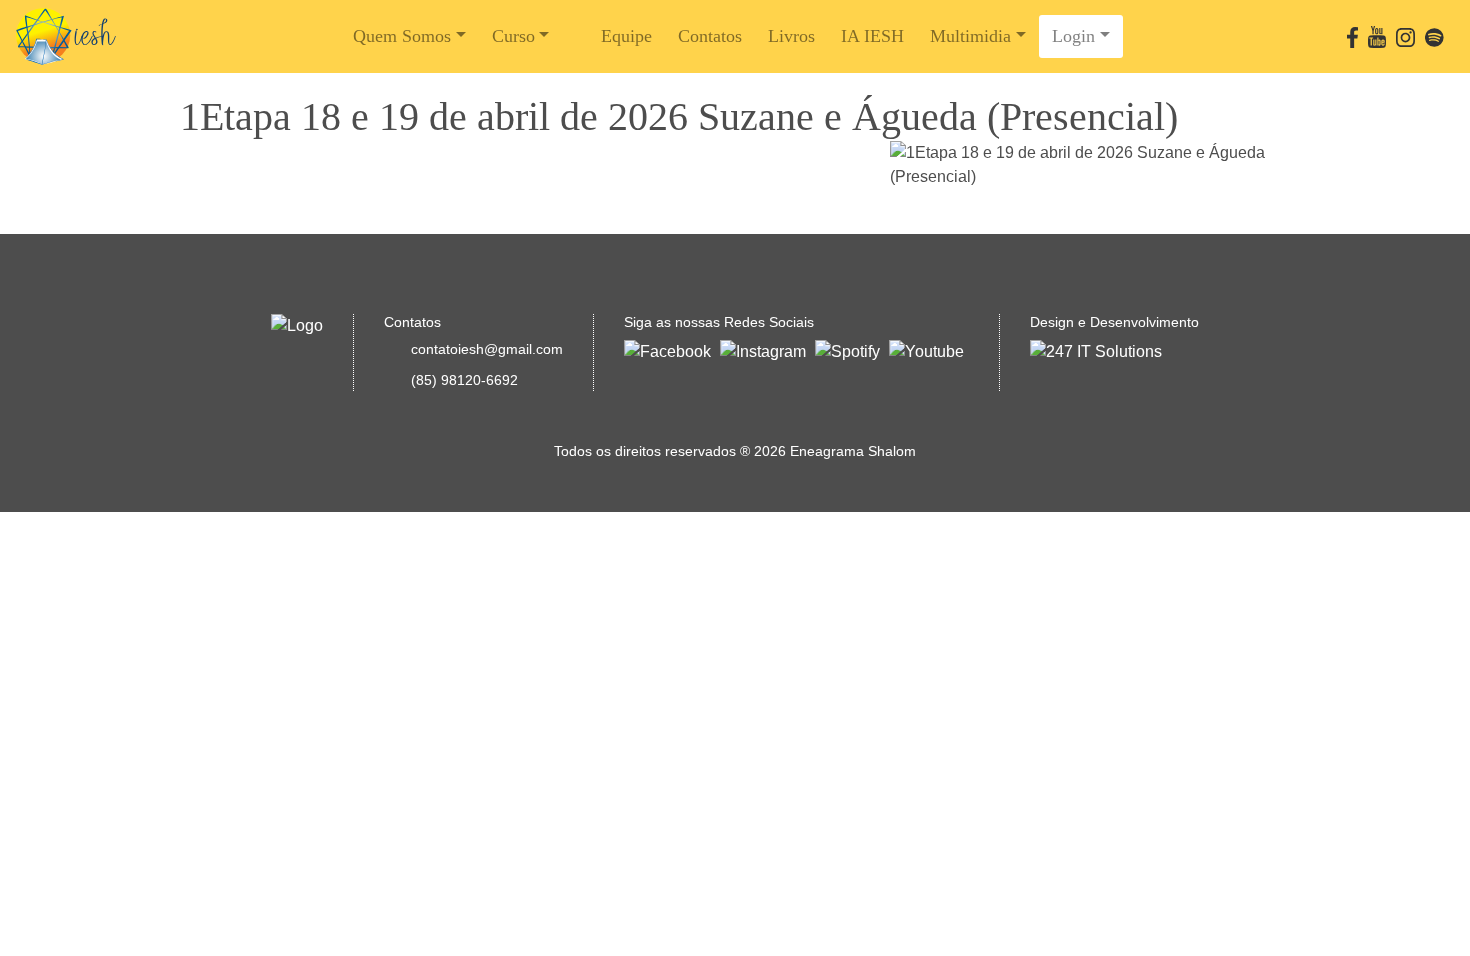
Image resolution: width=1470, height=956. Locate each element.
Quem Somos (402, 36)
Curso (513, 36)
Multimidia (970, 36)
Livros (791, 36)
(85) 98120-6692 (464, 380)
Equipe (626, 36)
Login (1073, 36)
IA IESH (872, 36)
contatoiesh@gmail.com (487, 349)
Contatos (710, 36)
